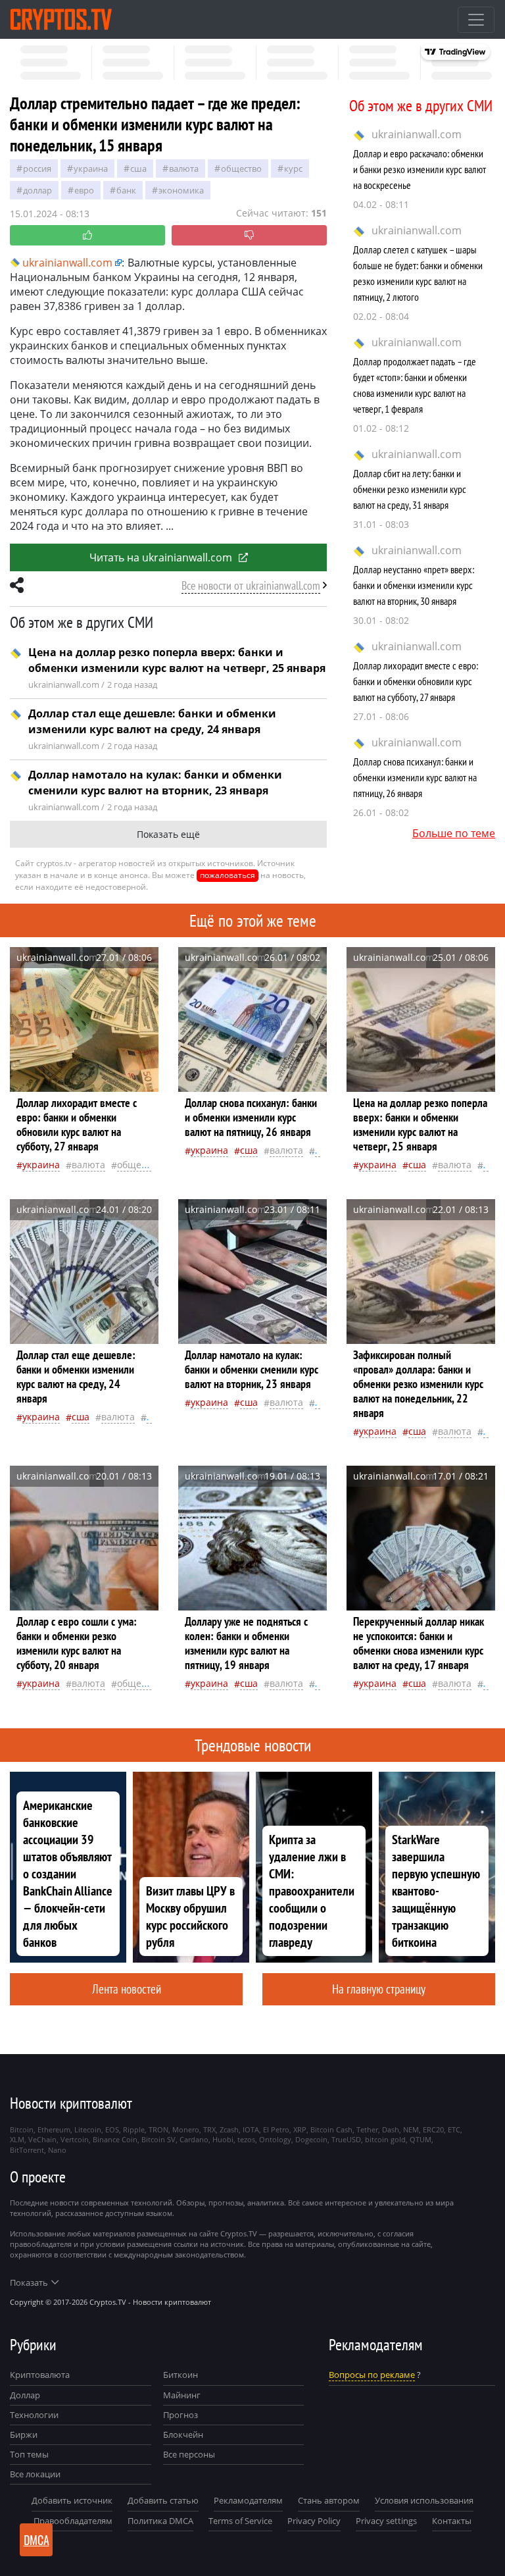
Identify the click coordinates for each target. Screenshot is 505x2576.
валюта (184, 168)
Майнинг (182, 2395)
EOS (112, 2129)
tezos (246, 2139)
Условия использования (424, 2500)
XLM (17, 2139)
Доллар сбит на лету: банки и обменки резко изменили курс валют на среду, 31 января (410, 489)
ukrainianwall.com (417, 134)
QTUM (421, 2139)
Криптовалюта (40, 2375)
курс (293, 168)
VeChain (42, 2139)
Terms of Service (240, 2521)
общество (241, 168)
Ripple (134, 2129)
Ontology (275, 2139)
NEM (411, 2129)
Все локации (35, 2474)
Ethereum (54, 2129)
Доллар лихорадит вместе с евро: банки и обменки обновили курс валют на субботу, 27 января (416, 681)
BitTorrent (27, 2150)
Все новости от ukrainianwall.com (251, 585)
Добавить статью (163, 2500)
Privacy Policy (314, 2521)
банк (126, 190)
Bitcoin (22, 2129)
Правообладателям (73, 2521)
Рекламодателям (248, 2500)
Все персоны (189, 2454)
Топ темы (29, 2454)
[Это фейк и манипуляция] (249, 235)
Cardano (194, 2139)
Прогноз (180, 2415)
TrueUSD (346, 2139)
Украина (91, 168)
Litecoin (88, 2129)
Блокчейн (183, 2434)
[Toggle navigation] (476, 20)
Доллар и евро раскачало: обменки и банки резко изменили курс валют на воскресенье (420, 169)
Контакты (452, 2521)
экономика (181, 190)
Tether (367, 2129)
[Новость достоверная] (87, 235)
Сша (138, 168)
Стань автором (329, 2500)
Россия (37, 168)
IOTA (251, 2129)
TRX (209, 2129)
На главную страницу (379, 1989)
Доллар (25, 2395)
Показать (29, 2282)
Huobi (223, 2139)
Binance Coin (115, 2139)
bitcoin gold (385, 2139)
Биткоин (180, 2375)
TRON (158, 2129)
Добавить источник (72, 2500)
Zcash (229, 2129)
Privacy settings (386, 2521)
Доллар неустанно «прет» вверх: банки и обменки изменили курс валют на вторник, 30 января (414, 585)
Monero (186, 2129)
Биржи (24, 2434)
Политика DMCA (160, 2521)
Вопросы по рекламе (372, 2375)
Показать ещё (168, 834)
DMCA (36, 2540)
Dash (391, 2129)
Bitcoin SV (158, 2139)
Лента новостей (127, 1989)
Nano (57, 2150)
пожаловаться (228, 875)
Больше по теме (454, 833)
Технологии (34, 2415)
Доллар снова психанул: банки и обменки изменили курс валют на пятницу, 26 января (415, 777)
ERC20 (433, 2129)
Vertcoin (75, 2139)
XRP (300, 2129)
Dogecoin (311, 2139)
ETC (454, 2129)
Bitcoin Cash (331, 2129)
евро (84, 190)
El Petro (276, 2129)
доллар (37, 190)
